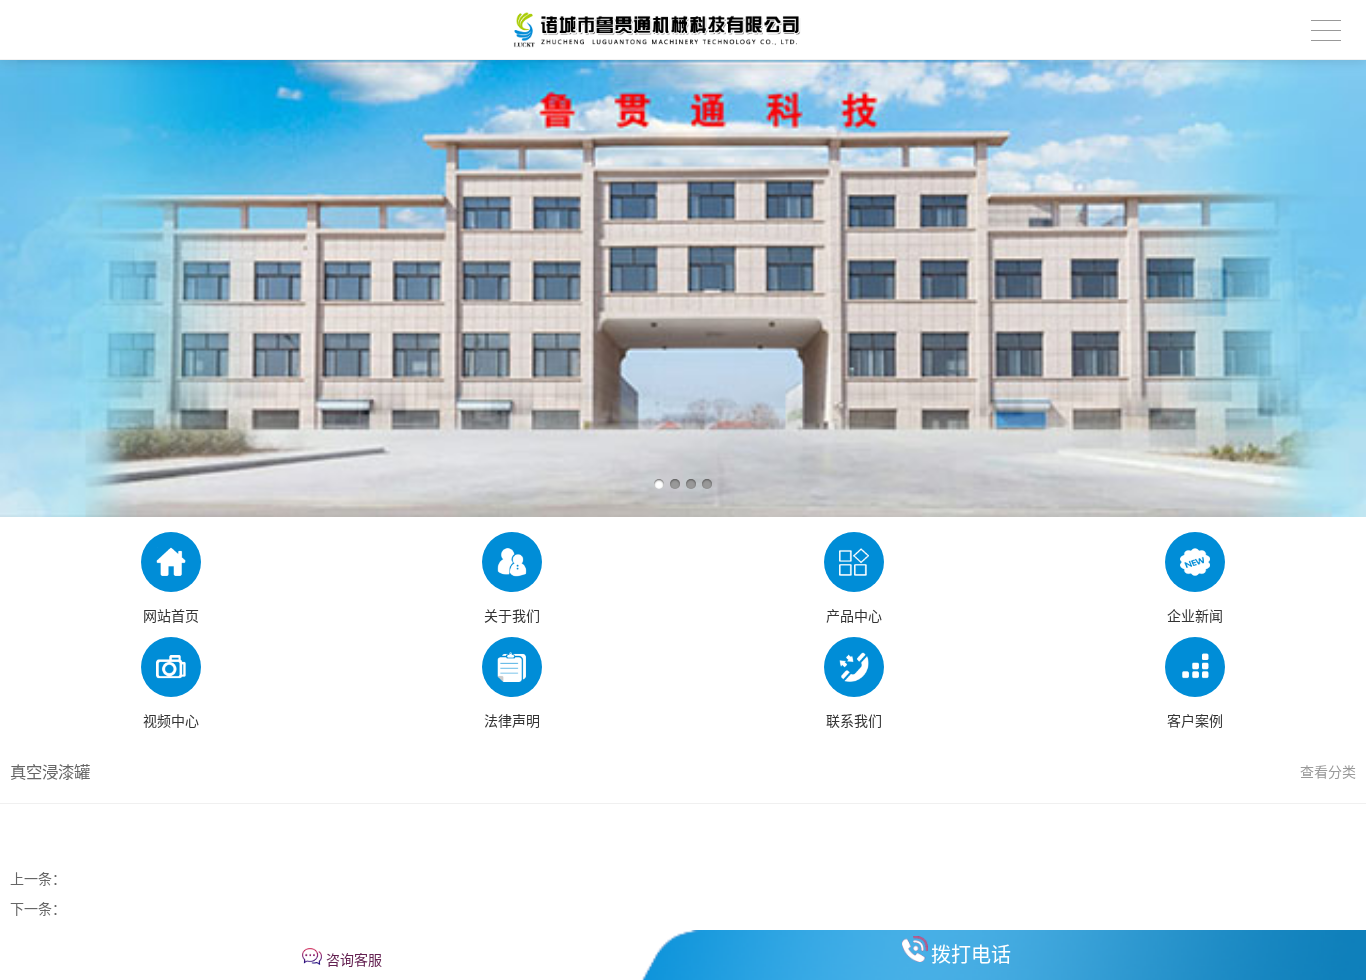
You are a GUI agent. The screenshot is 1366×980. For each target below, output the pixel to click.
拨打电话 (971, 955)
